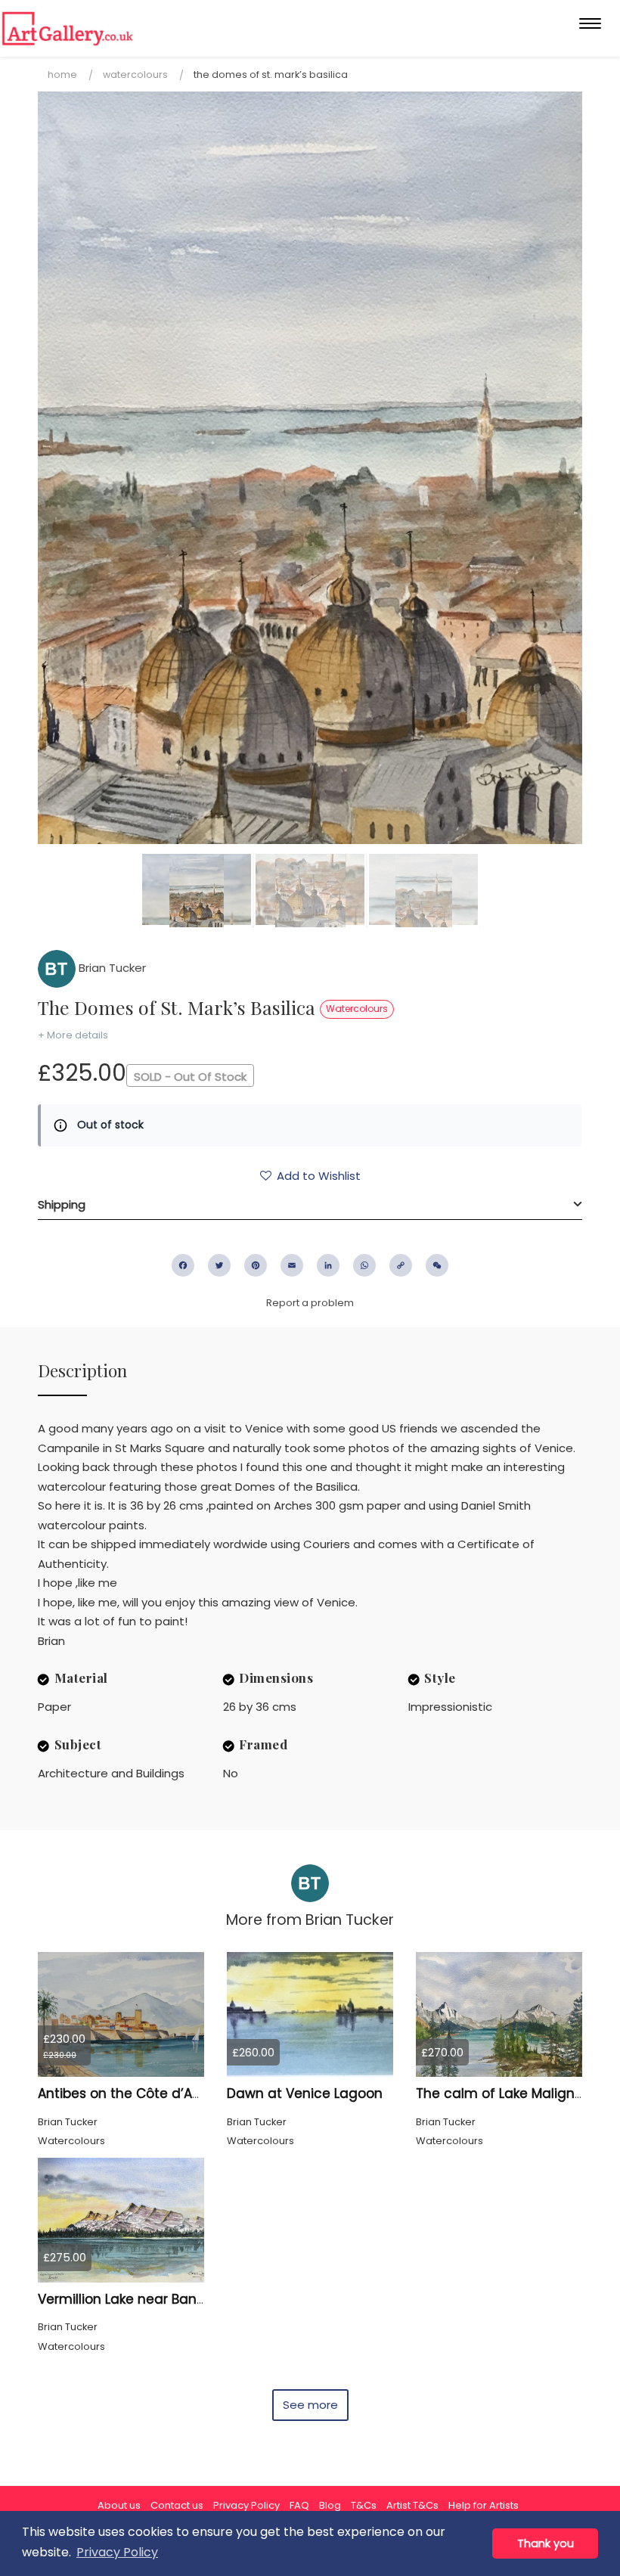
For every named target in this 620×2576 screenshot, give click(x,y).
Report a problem (310, 1303)
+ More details (73, 1035)
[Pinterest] (256, 1265)
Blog (330, 2505)
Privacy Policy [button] (117, 2552)
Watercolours (135, 74)
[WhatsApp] (364, 1265)
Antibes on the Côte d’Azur (124, 2093)
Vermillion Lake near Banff (122, 2299)
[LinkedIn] (328, 1265)
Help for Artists (484, 2505)
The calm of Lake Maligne (499, 2093)
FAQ (299, 2505)
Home (62, 74)
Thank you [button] (546, 2543)
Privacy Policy (246, 2505)
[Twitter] (219, 1265)
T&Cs (364, 2505)
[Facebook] (183, 1265)
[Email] (292, 1265)
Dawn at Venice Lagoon (305, 2093)
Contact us (177, 2505)
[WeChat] (437, 1265)
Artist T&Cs (412, 2505)
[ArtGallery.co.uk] (68, 28)
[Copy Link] (401, 1265)
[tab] (310, 1205)
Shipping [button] (62, 1204)
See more (310, 2405)
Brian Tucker (111, 968)
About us (119, 2505)
